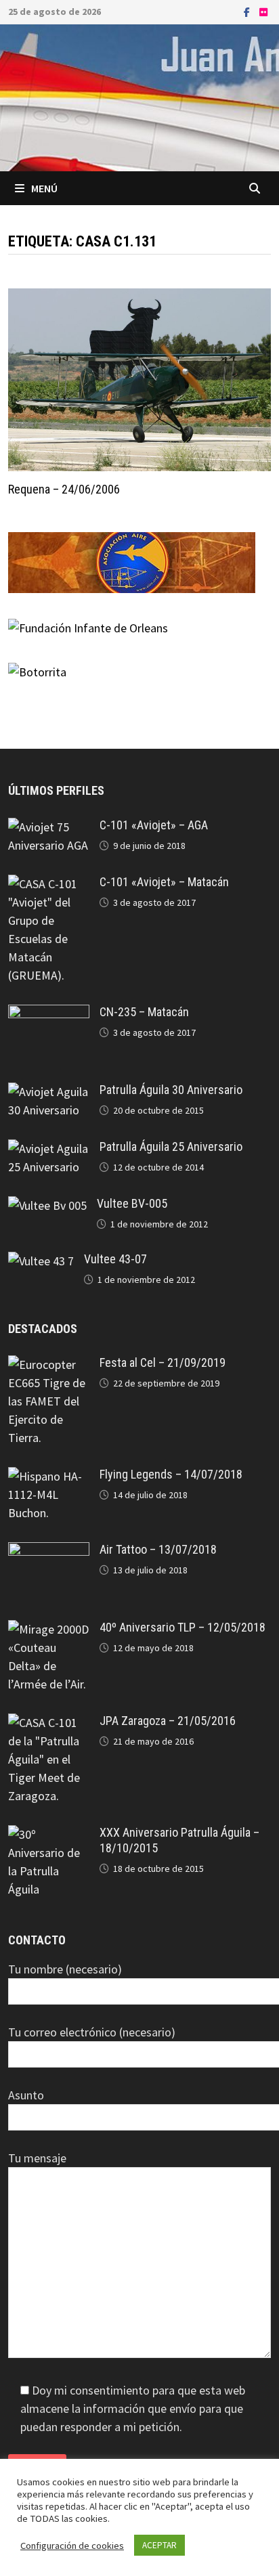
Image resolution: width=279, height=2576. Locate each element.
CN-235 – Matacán (144, 1012)
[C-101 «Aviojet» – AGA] (49, 827)
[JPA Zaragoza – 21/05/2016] (49, 1723)
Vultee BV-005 (132, 1203)
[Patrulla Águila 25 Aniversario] (49, 1149)
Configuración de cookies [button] (72, 2546)
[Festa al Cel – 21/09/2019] (49, 1365)
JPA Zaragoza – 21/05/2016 (168, 1721)
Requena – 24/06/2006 (64, 489)
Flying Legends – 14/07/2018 (171, 1474)
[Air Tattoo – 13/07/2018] (49, 1551)
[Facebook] (248, 11)
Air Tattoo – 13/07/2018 (158, 1549)
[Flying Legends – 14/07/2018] (49, 1476)
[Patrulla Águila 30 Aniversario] (49, 1092)
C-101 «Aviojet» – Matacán (164, 882)
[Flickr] (263, 11)
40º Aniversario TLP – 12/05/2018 (183, 1627)
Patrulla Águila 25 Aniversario (171, 1147)
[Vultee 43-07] (41, 1261)
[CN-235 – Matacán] (49, 1014)
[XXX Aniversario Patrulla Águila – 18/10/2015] (49, 1834)
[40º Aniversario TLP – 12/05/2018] (49, 1629)
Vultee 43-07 (115, 1259)
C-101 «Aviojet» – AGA (154, 825)
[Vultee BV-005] (47, 1205)
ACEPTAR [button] (159, 2545)
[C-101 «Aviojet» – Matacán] (49, 884)
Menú (44, 188)
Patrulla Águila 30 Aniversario (171, 1090)
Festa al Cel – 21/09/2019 (163, 1362)
